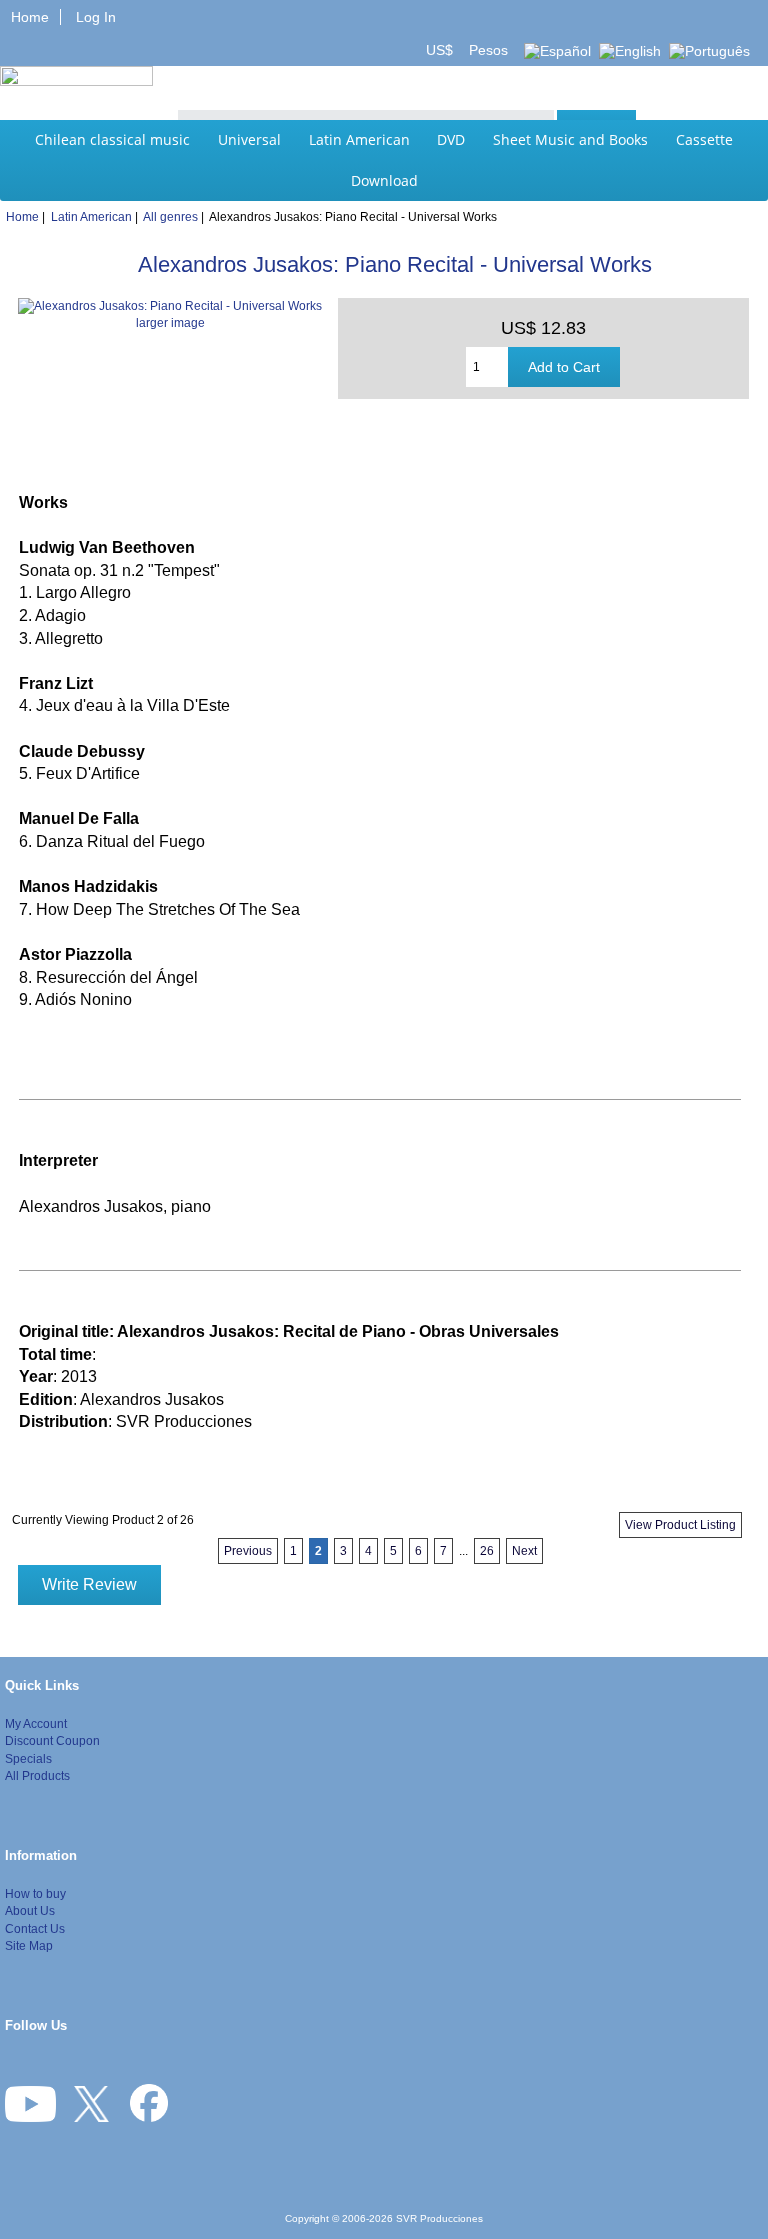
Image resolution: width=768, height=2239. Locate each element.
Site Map (29, 1945)
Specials (28, 1758)
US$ (441, 50)
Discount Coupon (52, 1740)
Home (30, 17)
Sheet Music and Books (570, 139)
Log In (96, 17)
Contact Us (35, 1928)
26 (487, 1551)
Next (524, 1551)
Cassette (704, 139)
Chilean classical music (112, 139)
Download (384, 180)
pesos (486, 50)
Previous (248, 1551)
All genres (170, 216)
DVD (451, 139)
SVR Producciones (439, 2218)
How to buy (35, 1893)
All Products (37, 1775)
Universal (249, 139)
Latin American (359, 139)
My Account (36, 1723)
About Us (30, 1910)
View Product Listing (680, 1525)
